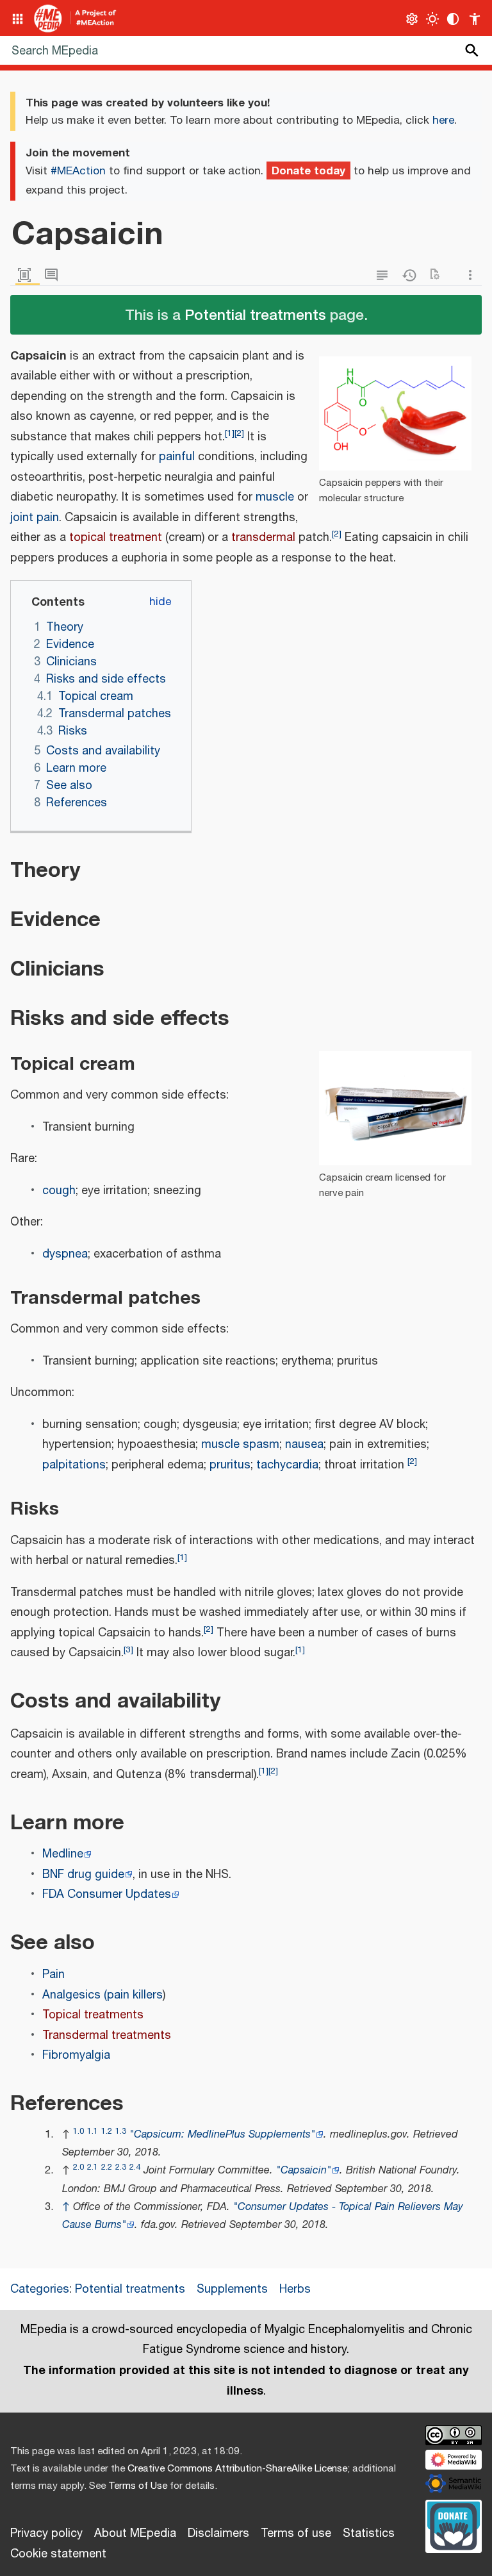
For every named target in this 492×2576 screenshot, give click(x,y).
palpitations (74, 1465)
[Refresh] (439, 275)
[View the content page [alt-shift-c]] (28, 275)
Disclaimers (218, 2534)
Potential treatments (255, 314)
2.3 (121, 2167)
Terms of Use (138, 2486)
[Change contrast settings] (453, 19)
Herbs (295, 2289)
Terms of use (296, 2534)
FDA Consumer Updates (107, 1895)
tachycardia (287, 1465)
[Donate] (454, 2525)
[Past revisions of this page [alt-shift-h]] (412, 275)
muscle (275, 497)
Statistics (369, 2534)
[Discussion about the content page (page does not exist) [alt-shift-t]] (54, 275)
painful (177, 457)
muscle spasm (240, 1445)
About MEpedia (135, 2534)
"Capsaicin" (304, 2171)
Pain (53, 1975)
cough (59, 1191)
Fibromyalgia (76, 2056)
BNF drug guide (83, 1875)
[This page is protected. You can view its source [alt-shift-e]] (385, 275)
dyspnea (65, 1254)
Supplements (232, 2289)
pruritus (230, 1465)
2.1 (93, 2167)
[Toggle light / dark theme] (433, 19)
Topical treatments (93, 2015)
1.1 (93, 2131)
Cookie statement (58, 2554)
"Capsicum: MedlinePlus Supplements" (222, 2135)
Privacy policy (46, 2534)
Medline (63, 1854)
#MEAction (78, 171)
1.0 (78, 2131)
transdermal (263, 538)
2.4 (135, 2167)
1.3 (121, 2131)
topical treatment (116, 538)
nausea (304, 1445)
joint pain (35, 518)
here (443, 120)
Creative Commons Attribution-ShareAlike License (237, 2469)
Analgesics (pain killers (102, 1995)
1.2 (107, 2131)
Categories (40, 2289)
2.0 (78, 2167)
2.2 (107, 2167)
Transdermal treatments (107, 2036)
